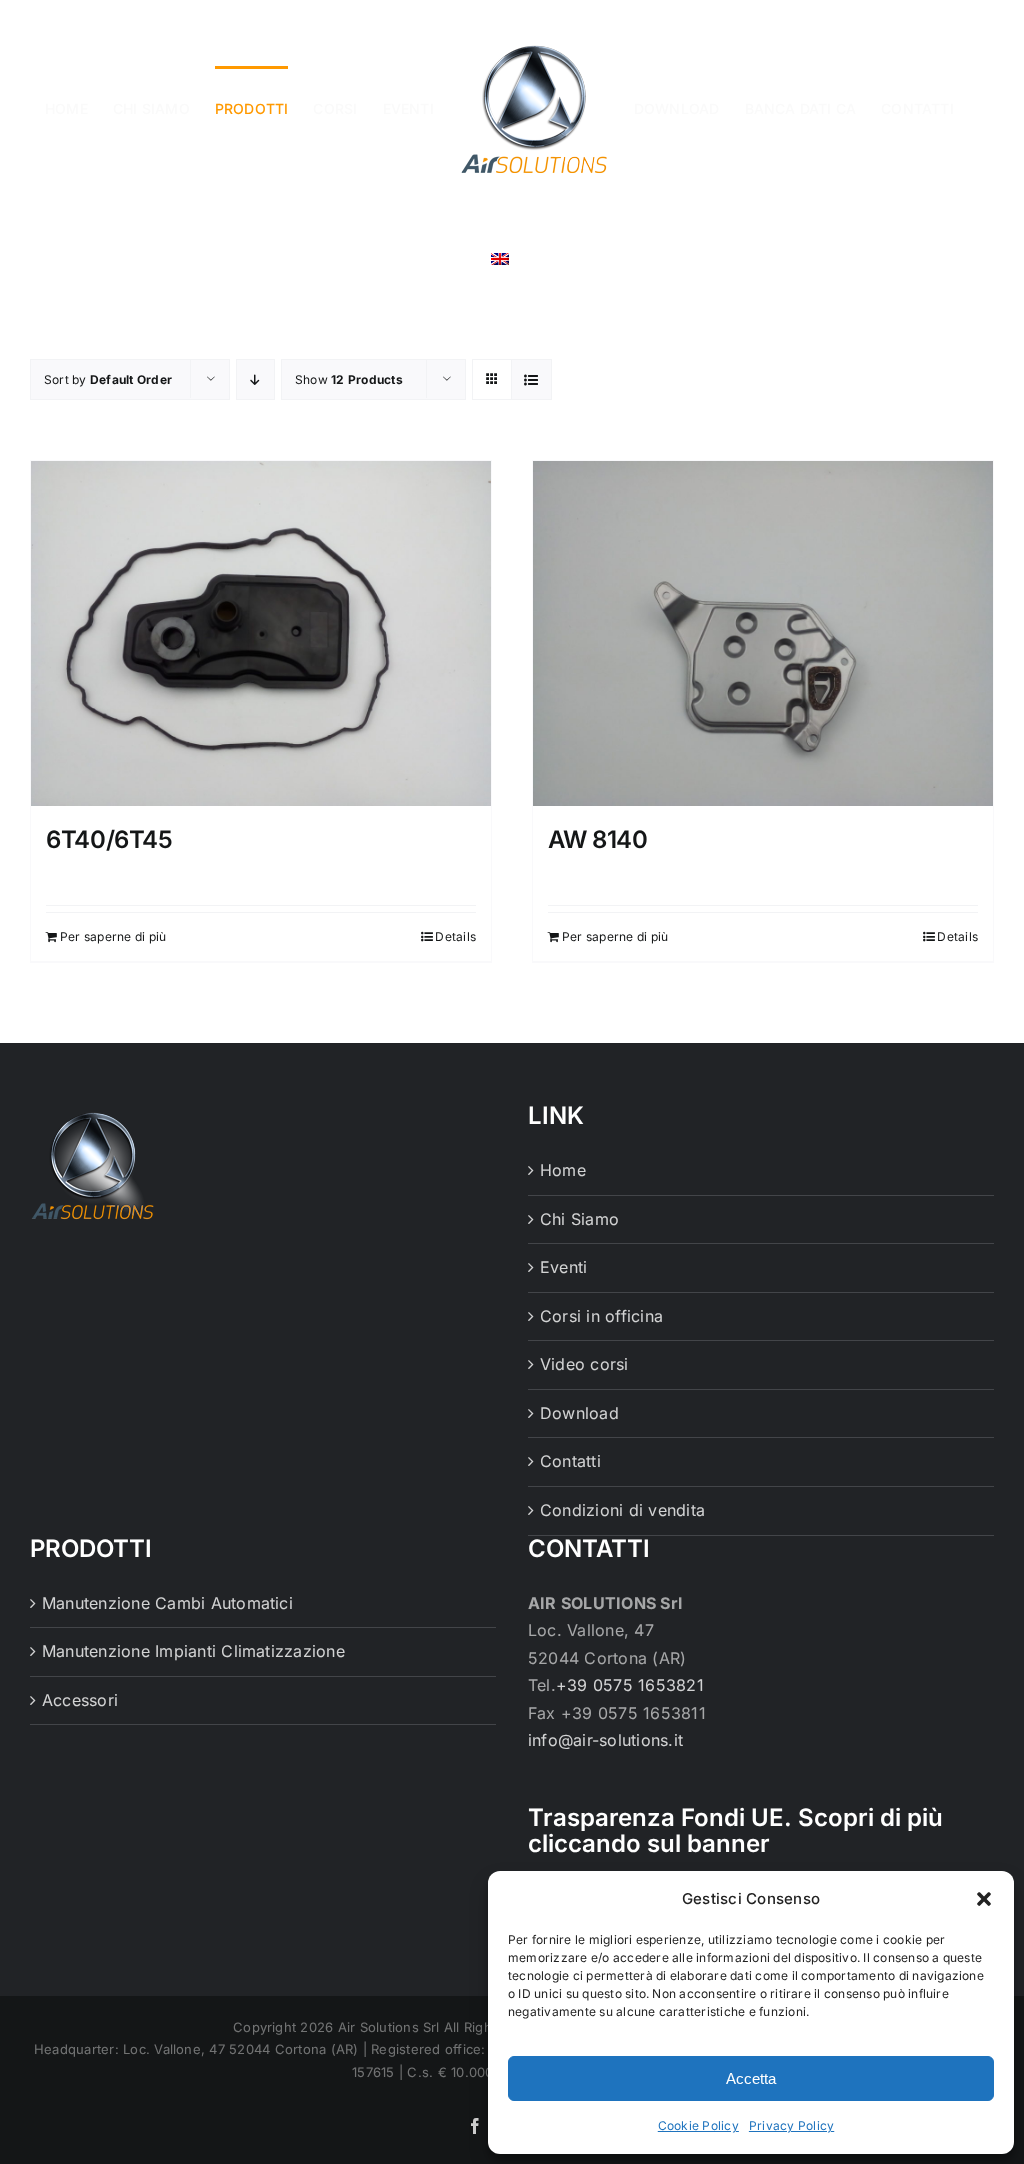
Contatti (570, 1461)
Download (579, 1413)
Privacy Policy (791, 2125)
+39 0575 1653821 (630, 1685)
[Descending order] (255, 379)
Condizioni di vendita (622, 1510)
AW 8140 (597, 839)
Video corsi (584, 1364)
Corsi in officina (601, 1316)
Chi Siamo (579, 1219)
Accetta (751, 2078)
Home (563, 1170)
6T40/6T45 (109, 839)
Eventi (563, 1267)
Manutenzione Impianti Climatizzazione (193, 1651)
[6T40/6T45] (261, 633)
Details (455, 936)
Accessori (80, 1700)
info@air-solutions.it (605, 1740)
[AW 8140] (763, 633)
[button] (984, 1899)
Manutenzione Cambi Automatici (167, 1603)
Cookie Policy (698, 2125)
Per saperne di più (113, 936)
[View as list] (531, 379)
